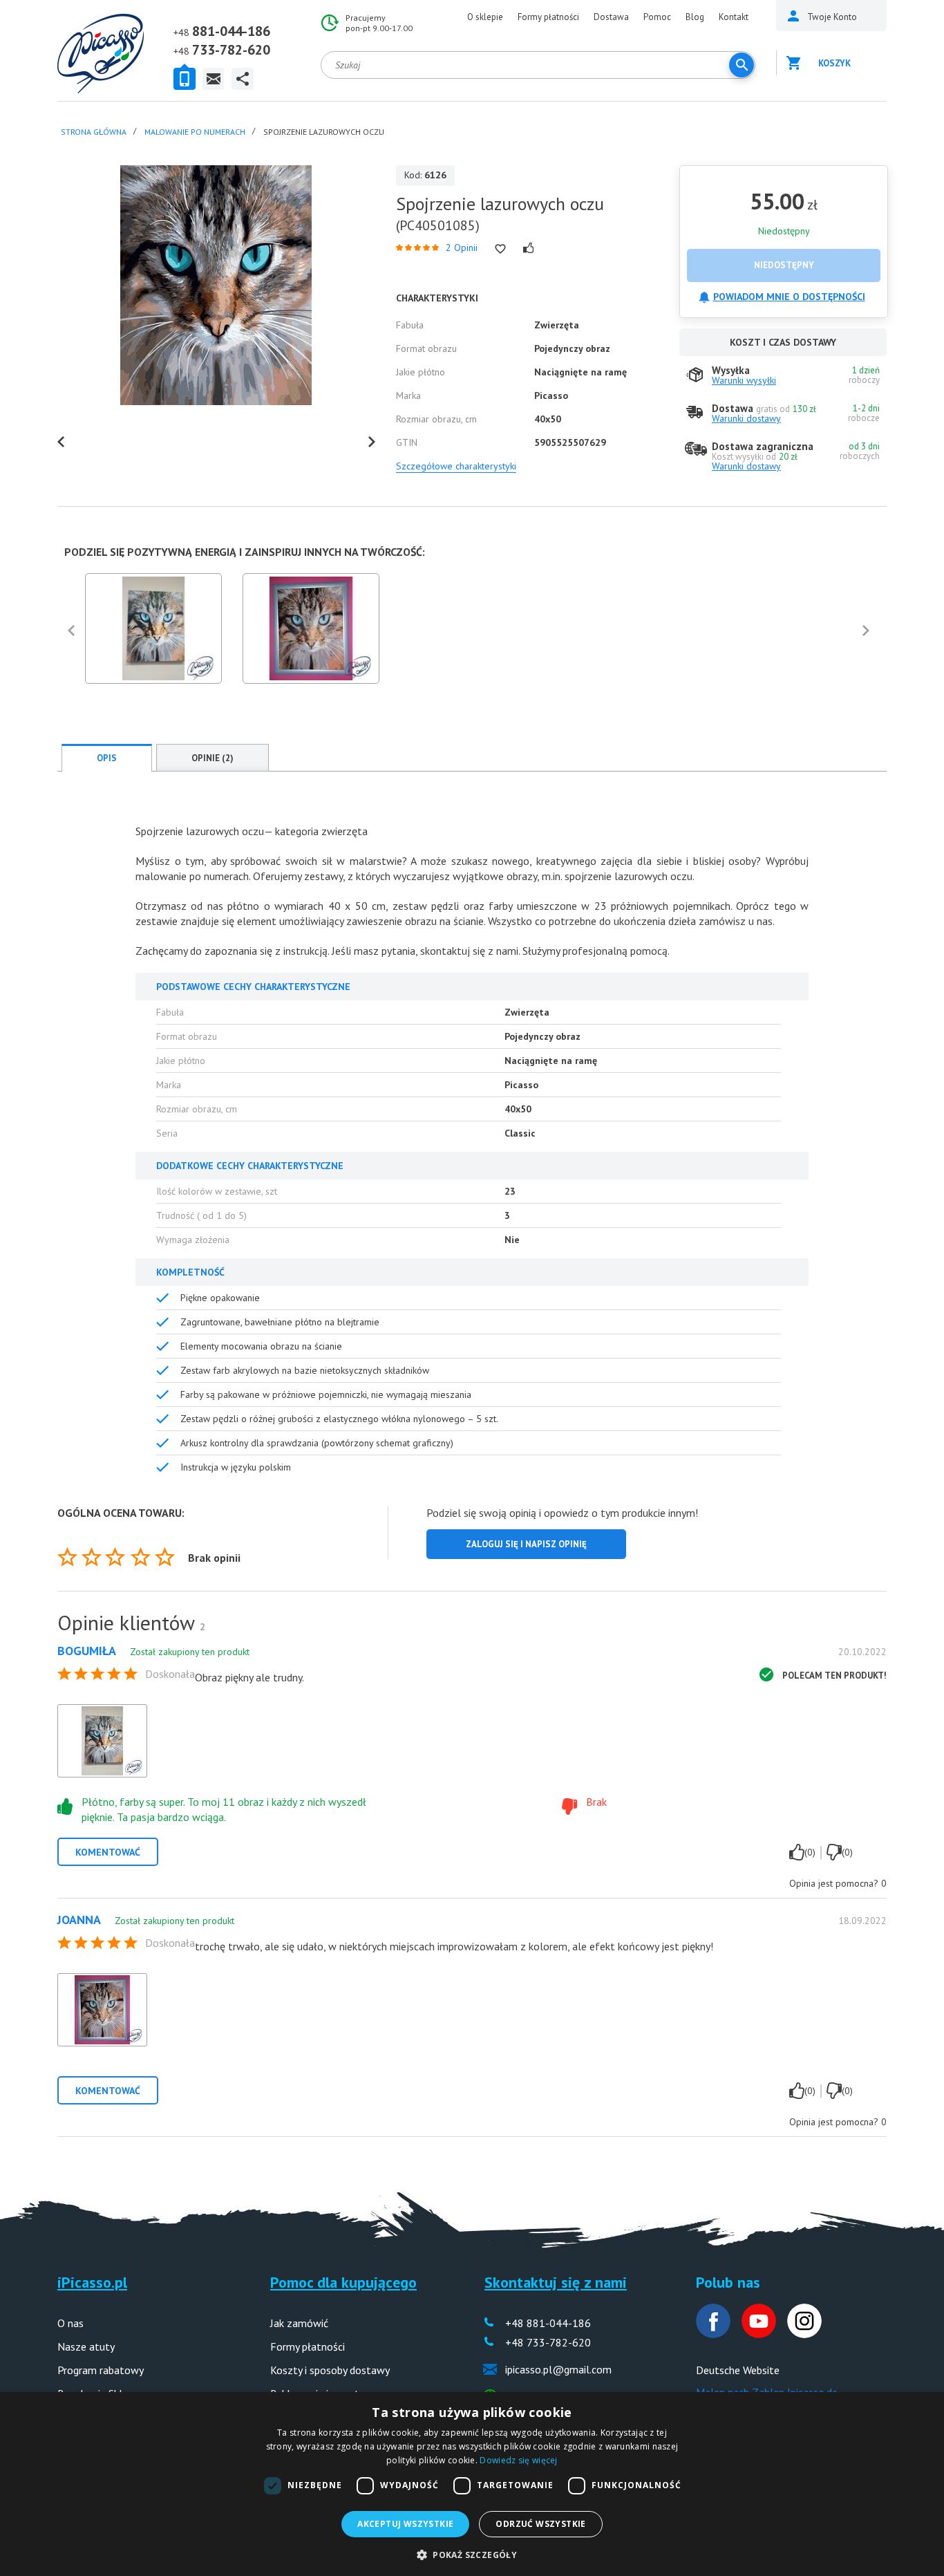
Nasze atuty (86, 2346)
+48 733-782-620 (548, 2342)
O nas (70, 2323)
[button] (472, 2554)
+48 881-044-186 (548, 2323)
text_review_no (834, 1852)
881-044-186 (231, 31)
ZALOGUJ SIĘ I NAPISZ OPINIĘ (526, 1544)
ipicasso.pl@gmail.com (558, 2369)
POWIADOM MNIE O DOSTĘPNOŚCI (789, 297)
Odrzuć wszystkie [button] (540, 2524)
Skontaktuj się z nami (556, 2282)
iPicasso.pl (92, 2282)
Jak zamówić (299, 2323)
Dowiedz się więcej (518, 2460)
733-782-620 (231, 50)
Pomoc (657, 17)
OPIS (107, 758)
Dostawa (611, 17)
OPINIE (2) (213, 758)
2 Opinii (462, 248)
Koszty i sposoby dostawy (330, 2370)
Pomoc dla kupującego (343, 2282)
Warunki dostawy (746, 418)
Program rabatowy (101, 2370)
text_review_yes (797, 1852)
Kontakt (734, 17)
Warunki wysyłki (744, 380)
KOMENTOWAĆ (108, 1852)
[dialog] (472, 2484)
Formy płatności (548, 17)
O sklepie (485, 17)
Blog (695, 17)
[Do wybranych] (500, 249)
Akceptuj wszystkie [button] (405, 2524)
